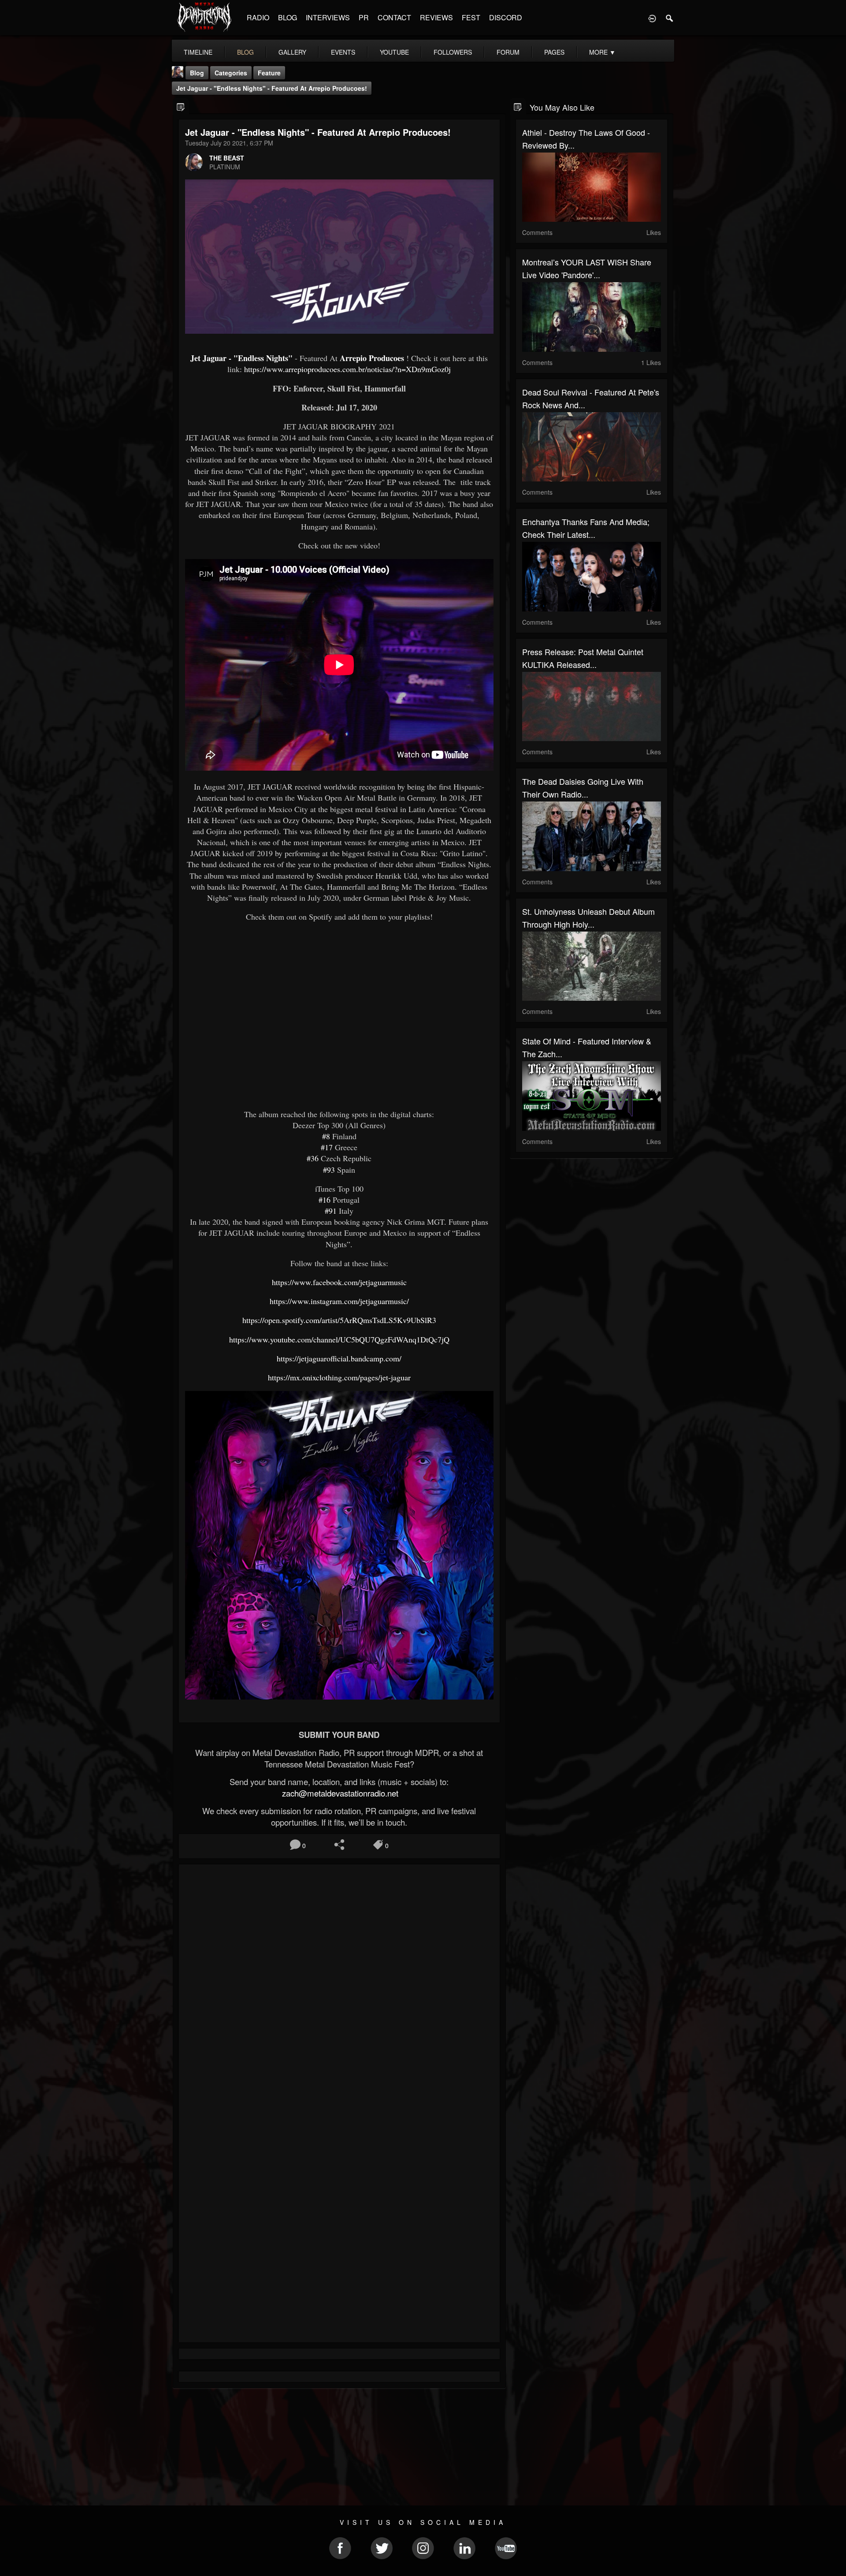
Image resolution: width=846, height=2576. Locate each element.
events (343, 52)
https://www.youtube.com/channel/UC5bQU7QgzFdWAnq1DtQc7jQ (339, 1339)
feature (269, 73)
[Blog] (181, 106)
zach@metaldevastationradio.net (339, 1793)
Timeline (198, 52)
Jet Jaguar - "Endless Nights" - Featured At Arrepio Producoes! (272, 88)
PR (364, 17)
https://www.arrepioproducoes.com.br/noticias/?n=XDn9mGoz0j (347, 369)
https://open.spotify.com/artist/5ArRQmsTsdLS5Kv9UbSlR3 (339, 1320)
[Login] (652, 18)
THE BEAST (227, 158)
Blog (197, 73)
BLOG (288, 17)
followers (453, 52)
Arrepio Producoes (372, 358)
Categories (231, 73)
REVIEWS (436, 17)
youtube (394, 52)
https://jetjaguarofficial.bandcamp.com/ (339, 1358)
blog (245, 52)
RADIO (258, 17)
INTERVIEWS (328, 17)
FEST (471, 17)
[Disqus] (339, 1989)
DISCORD (506, 17)
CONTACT (394, 17)
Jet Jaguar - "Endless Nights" (241, 358)
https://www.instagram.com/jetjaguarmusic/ (339, 1301)
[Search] (670, 18)
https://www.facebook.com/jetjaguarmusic (339, 1282)
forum (508, 52)
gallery (292, 52)
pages (554, 52)
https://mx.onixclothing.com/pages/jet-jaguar (339, 1377)
